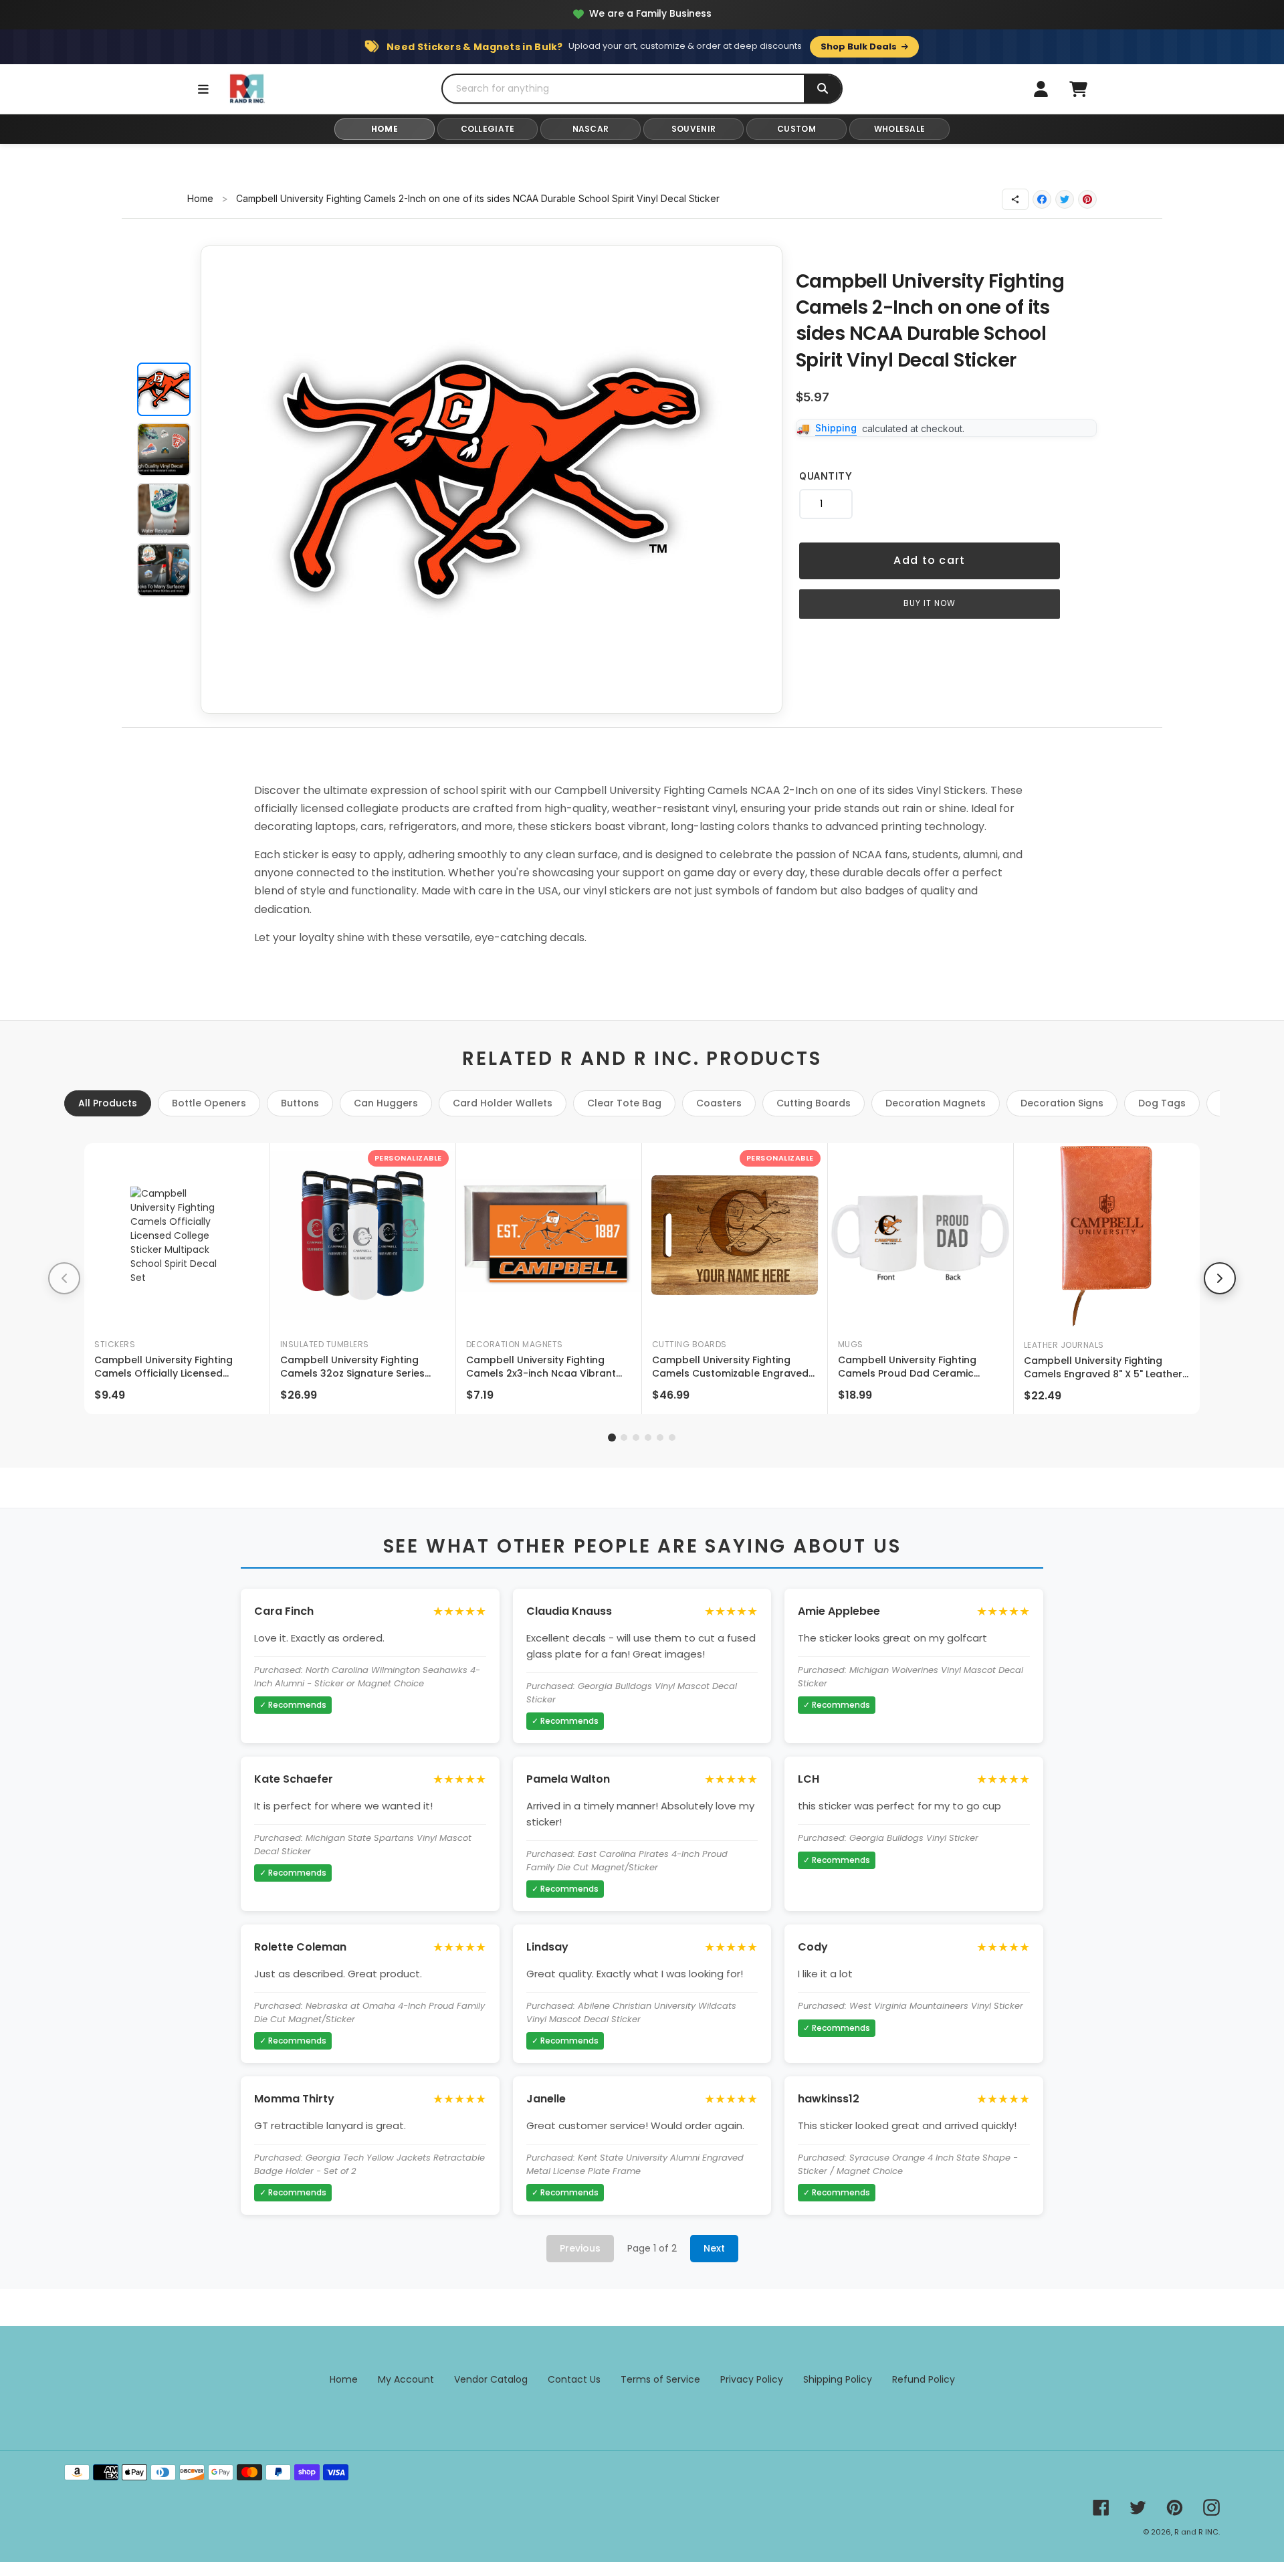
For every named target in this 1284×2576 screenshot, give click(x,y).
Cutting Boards (814, 1103)
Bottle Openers (209, 1103)
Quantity (826, 476)
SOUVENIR (693, 129)
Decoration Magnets (936, 1103)
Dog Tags (1162, 1103)
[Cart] (1078, 89)
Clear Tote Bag (624, 1103)
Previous (580, 2248)
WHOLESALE (900, 129)
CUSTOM (796, 129)
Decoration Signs (1062, 1103)
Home (200, 198)
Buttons (300, 1103)
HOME (385, 129)
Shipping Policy (838, 2379)
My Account (406, 2379)
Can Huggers (386, 1103)
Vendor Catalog (491, 2379)
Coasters (719, 1103)
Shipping (836, 428)
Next (714, 2248)
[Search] (823, 89)
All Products (108, 1103)
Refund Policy (924, 2379)
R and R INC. (1197, 2532)
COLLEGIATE (488, 129)
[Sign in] (1041, 89)
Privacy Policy (752, 2379)
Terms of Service (660, 2379)
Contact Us (574, 2379)
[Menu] (203, 89)
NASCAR (591, 129)
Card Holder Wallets (503, 1103)
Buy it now (930, 603)
